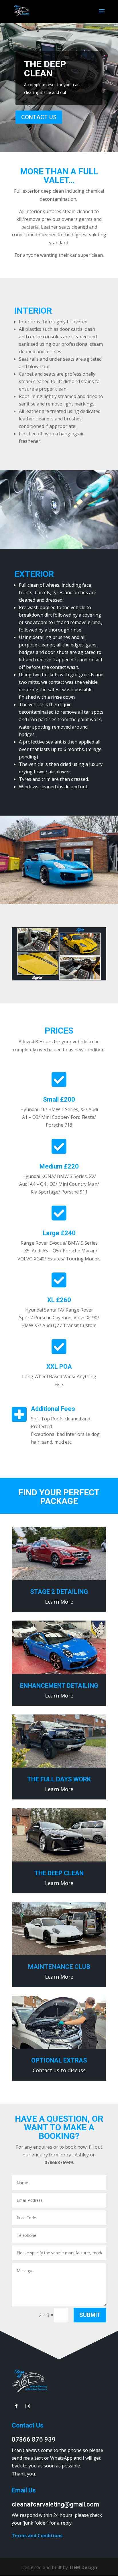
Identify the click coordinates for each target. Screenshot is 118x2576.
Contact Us (39, 117)
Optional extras (59, 2060)
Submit (90, 2315)
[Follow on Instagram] (28, 2406)
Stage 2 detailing (59, 1592)
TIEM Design (83, 2567)
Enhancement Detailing (59, 1686)
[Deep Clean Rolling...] (59, 979)
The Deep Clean (59, 1873)
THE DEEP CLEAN (45, 69)
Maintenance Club (59, 1967)
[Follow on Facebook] (16, 2406)
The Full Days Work (59, 1779)
